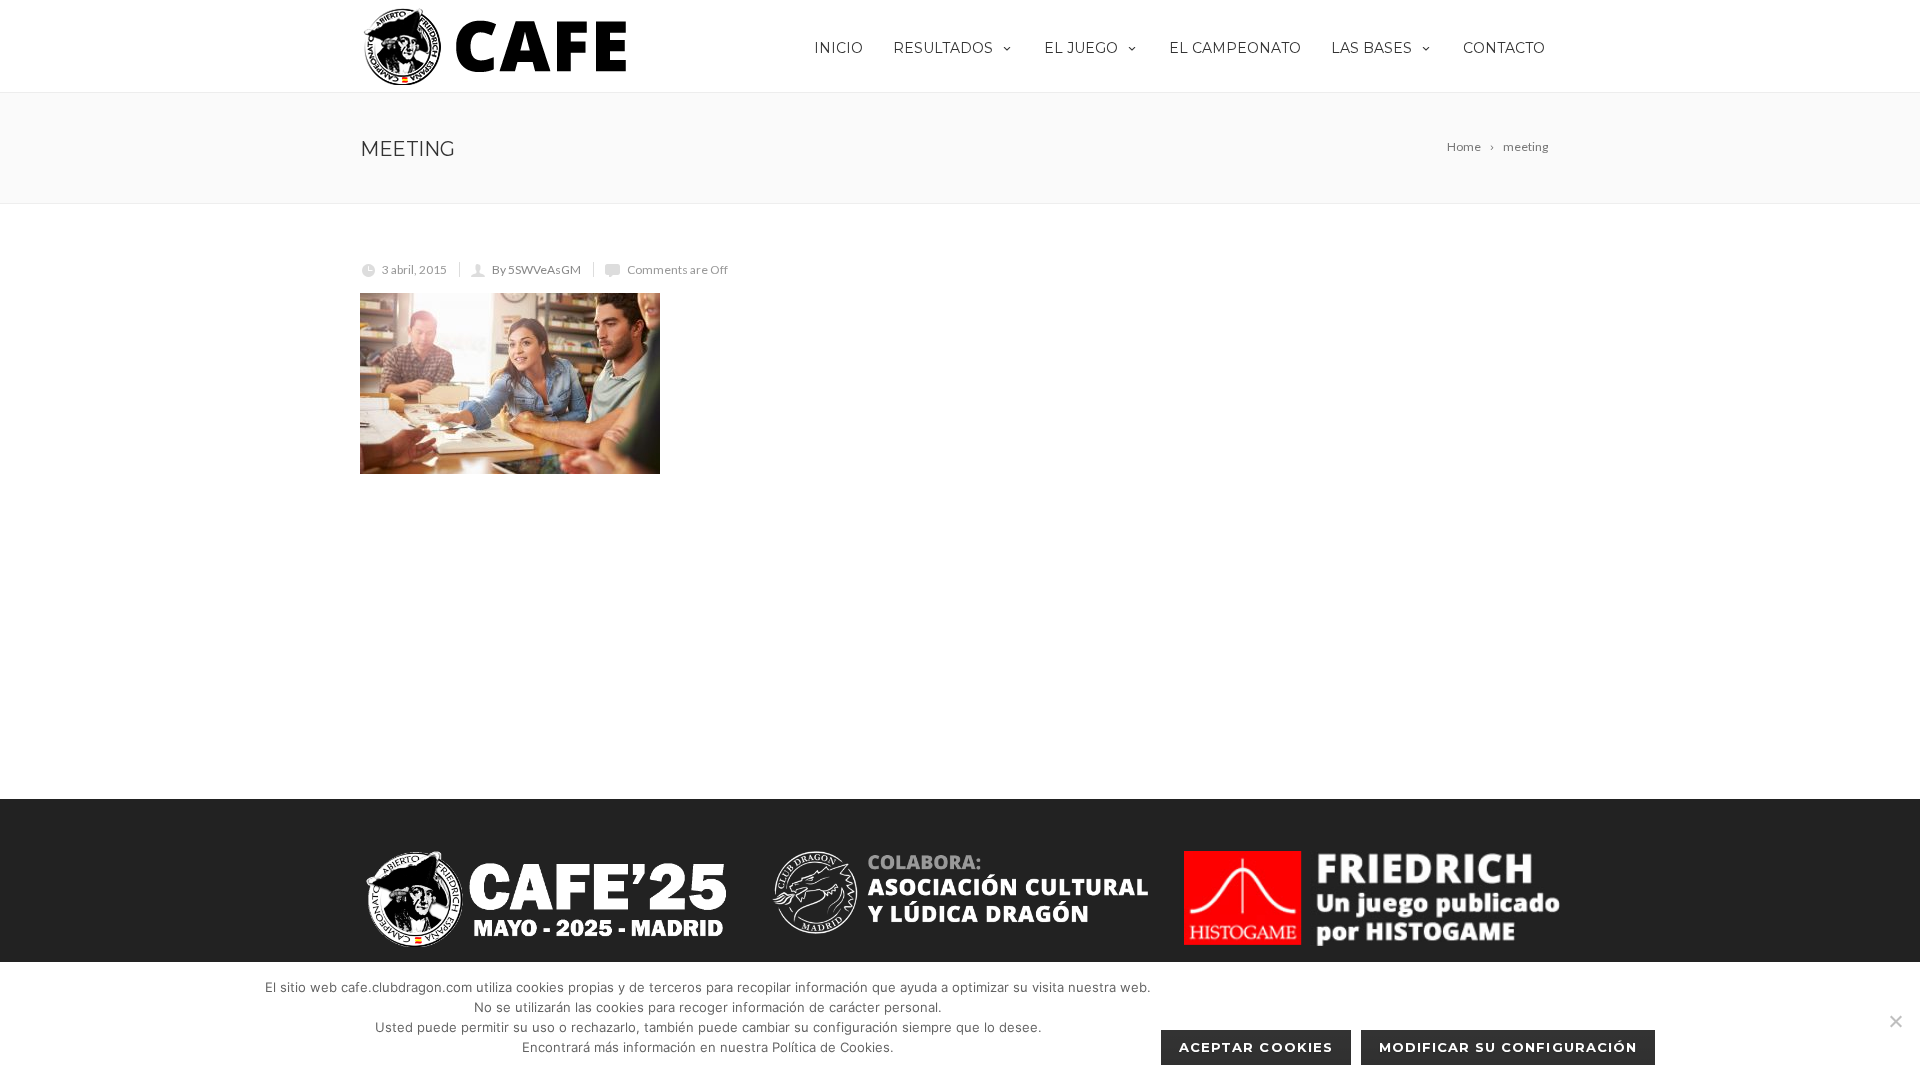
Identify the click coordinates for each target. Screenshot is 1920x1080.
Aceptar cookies (1256, 1047)
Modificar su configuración (1508, 1047)
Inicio (838, 48)
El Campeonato (1235, 48)
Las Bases (1371, 48)
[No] (1895, 1021)
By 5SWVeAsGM (536, 269)
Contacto (1504, 48)
